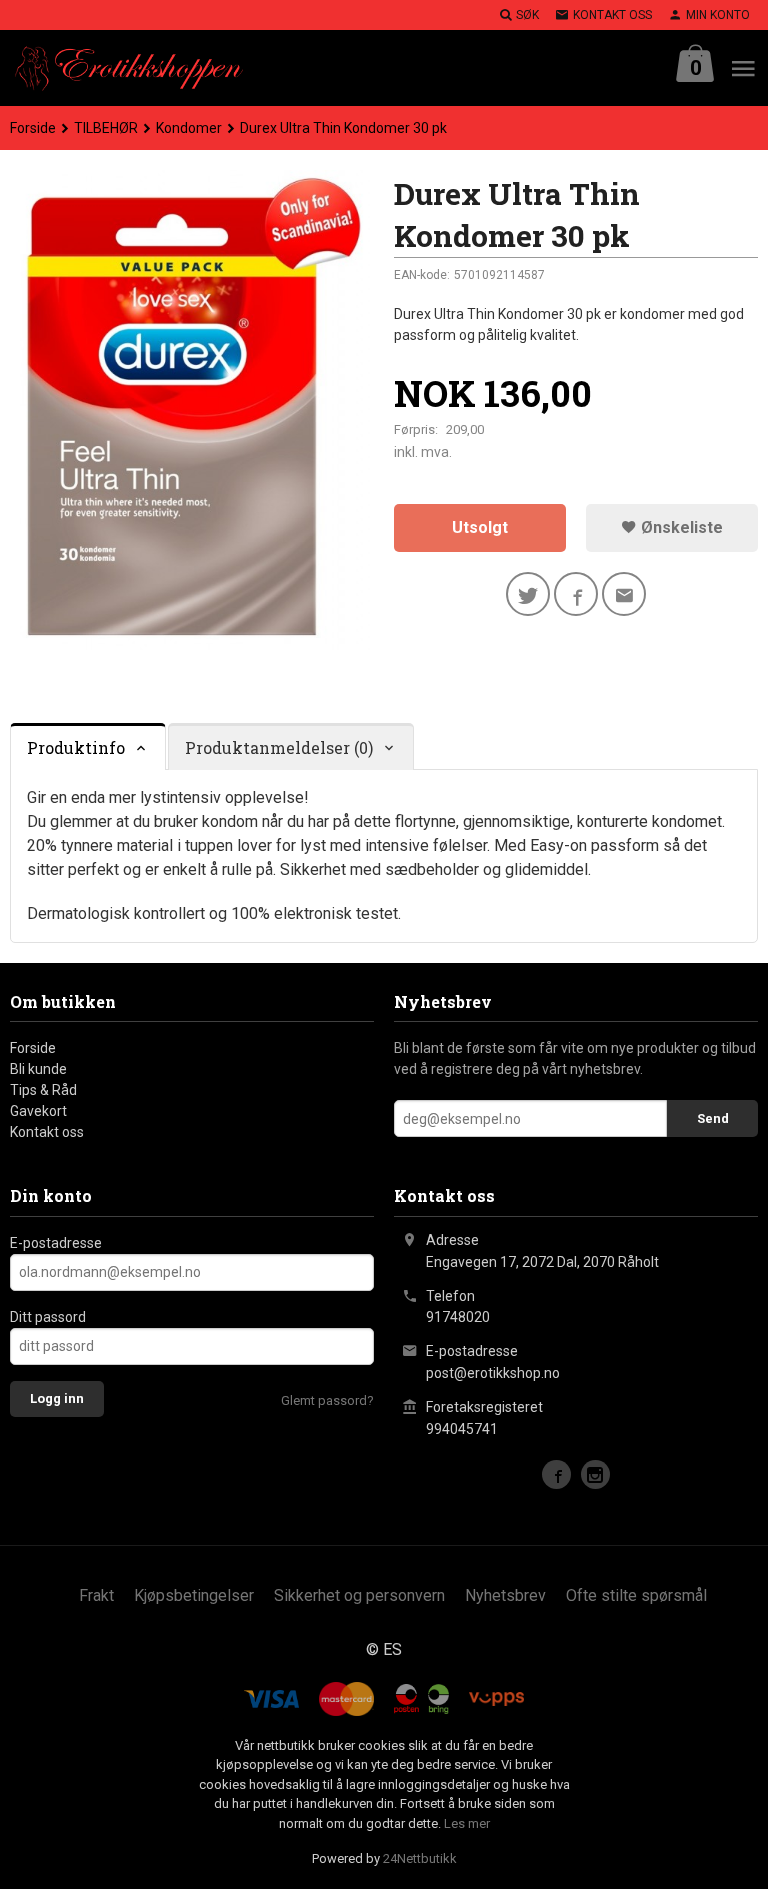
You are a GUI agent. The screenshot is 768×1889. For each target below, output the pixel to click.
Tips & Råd (43, 1090)
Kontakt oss (47, 1132)
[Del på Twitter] (528, 594)
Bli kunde (38, 1069)
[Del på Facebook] (576, 594)
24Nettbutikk (420, 1858)
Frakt (96, 1595)
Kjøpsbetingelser (194, 1595)
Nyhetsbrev (505, 1595)
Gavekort (38, 1111)
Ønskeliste (680, 527)
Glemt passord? (327, 1400)
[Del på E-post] (624, 594)
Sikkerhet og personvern (359, 1595)
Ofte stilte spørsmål (636, 1595)
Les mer (467, 1823)
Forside (33, 128)
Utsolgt (480, 527)
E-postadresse (56, 1243)
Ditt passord (48, 1317)
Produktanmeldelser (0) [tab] (279, 747)
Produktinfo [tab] (76, 747)
